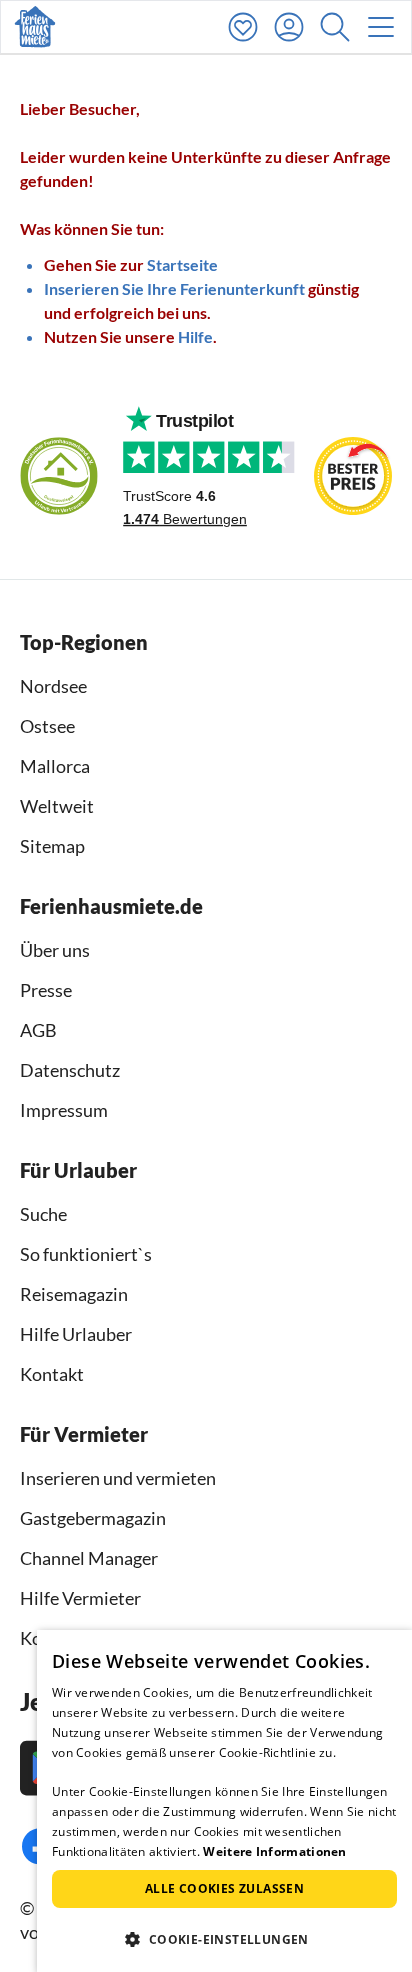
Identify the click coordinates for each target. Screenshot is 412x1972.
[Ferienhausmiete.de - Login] (294, 27)
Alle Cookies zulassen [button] (224, 1888)
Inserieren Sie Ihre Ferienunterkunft (174, 288)
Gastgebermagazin (93, 1518)
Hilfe (195, 336)
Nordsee (53, 686)
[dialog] (224, 1801)
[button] (340, 27)
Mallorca (55, 766)
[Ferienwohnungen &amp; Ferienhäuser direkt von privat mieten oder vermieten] (35, 27)
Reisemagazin (74, 1294)
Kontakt (52, 1374)
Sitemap (52, 846)
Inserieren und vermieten (118, 1478)
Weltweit (57, 806)
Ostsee (47, 726)
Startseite (182, 264)
